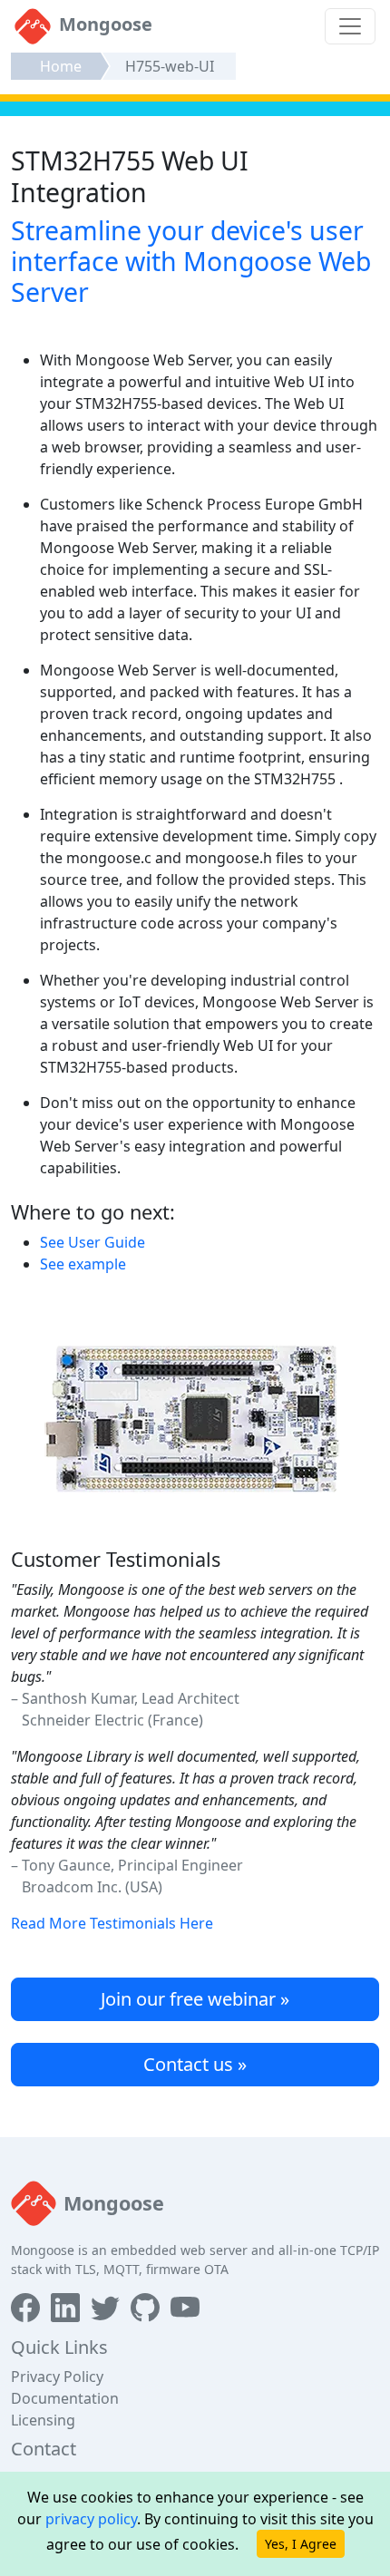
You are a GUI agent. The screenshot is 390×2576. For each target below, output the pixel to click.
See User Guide (93, 1242)
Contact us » (195, 2064)
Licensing (43, 2420)
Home (61, 66)
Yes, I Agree (301, 2544)
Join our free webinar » (195, 1999)
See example (83, 1264)
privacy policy (91, 2519)
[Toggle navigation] (350, 26)
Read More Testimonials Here (112, 1923)
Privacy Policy (57, 2377)
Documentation (65, 2398)
